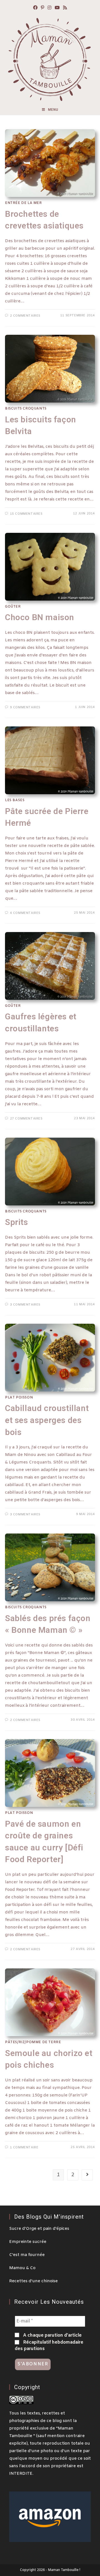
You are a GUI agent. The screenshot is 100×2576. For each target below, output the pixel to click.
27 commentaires (26, 1119)
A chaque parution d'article (52, 2335)
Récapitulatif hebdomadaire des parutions (49, 2345)
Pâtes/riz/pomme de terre (33, 2042)
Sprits (17, 1222)
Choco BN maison (40, 617)
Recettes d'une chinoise (33, 2281)
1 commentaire (24, 2148)
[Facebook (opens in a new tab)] (35, 8)
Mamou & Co (22, 2268)
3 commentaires (25, 1305)
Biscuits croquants (26, 409)
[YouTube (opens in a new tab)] (57, 8)
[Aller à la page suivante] (87, 2175)
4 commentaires (25, 913)
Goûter (13, 607)
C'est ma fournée (27, 2255)
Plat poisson (19, 1398)
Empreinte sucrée (28, 2242)
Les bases (15, 800)
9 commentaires (25, 707)
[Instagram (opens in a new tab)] (49, 8)
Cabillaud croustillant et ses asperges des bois (47, 1420)
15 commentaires (26, 514)
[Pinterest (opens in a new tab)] (42, 8)
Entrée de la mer (23, 203)
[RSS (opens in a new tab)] (65, 8)
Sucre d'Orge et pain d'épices (39, 2229)
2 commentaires (25, 316)
